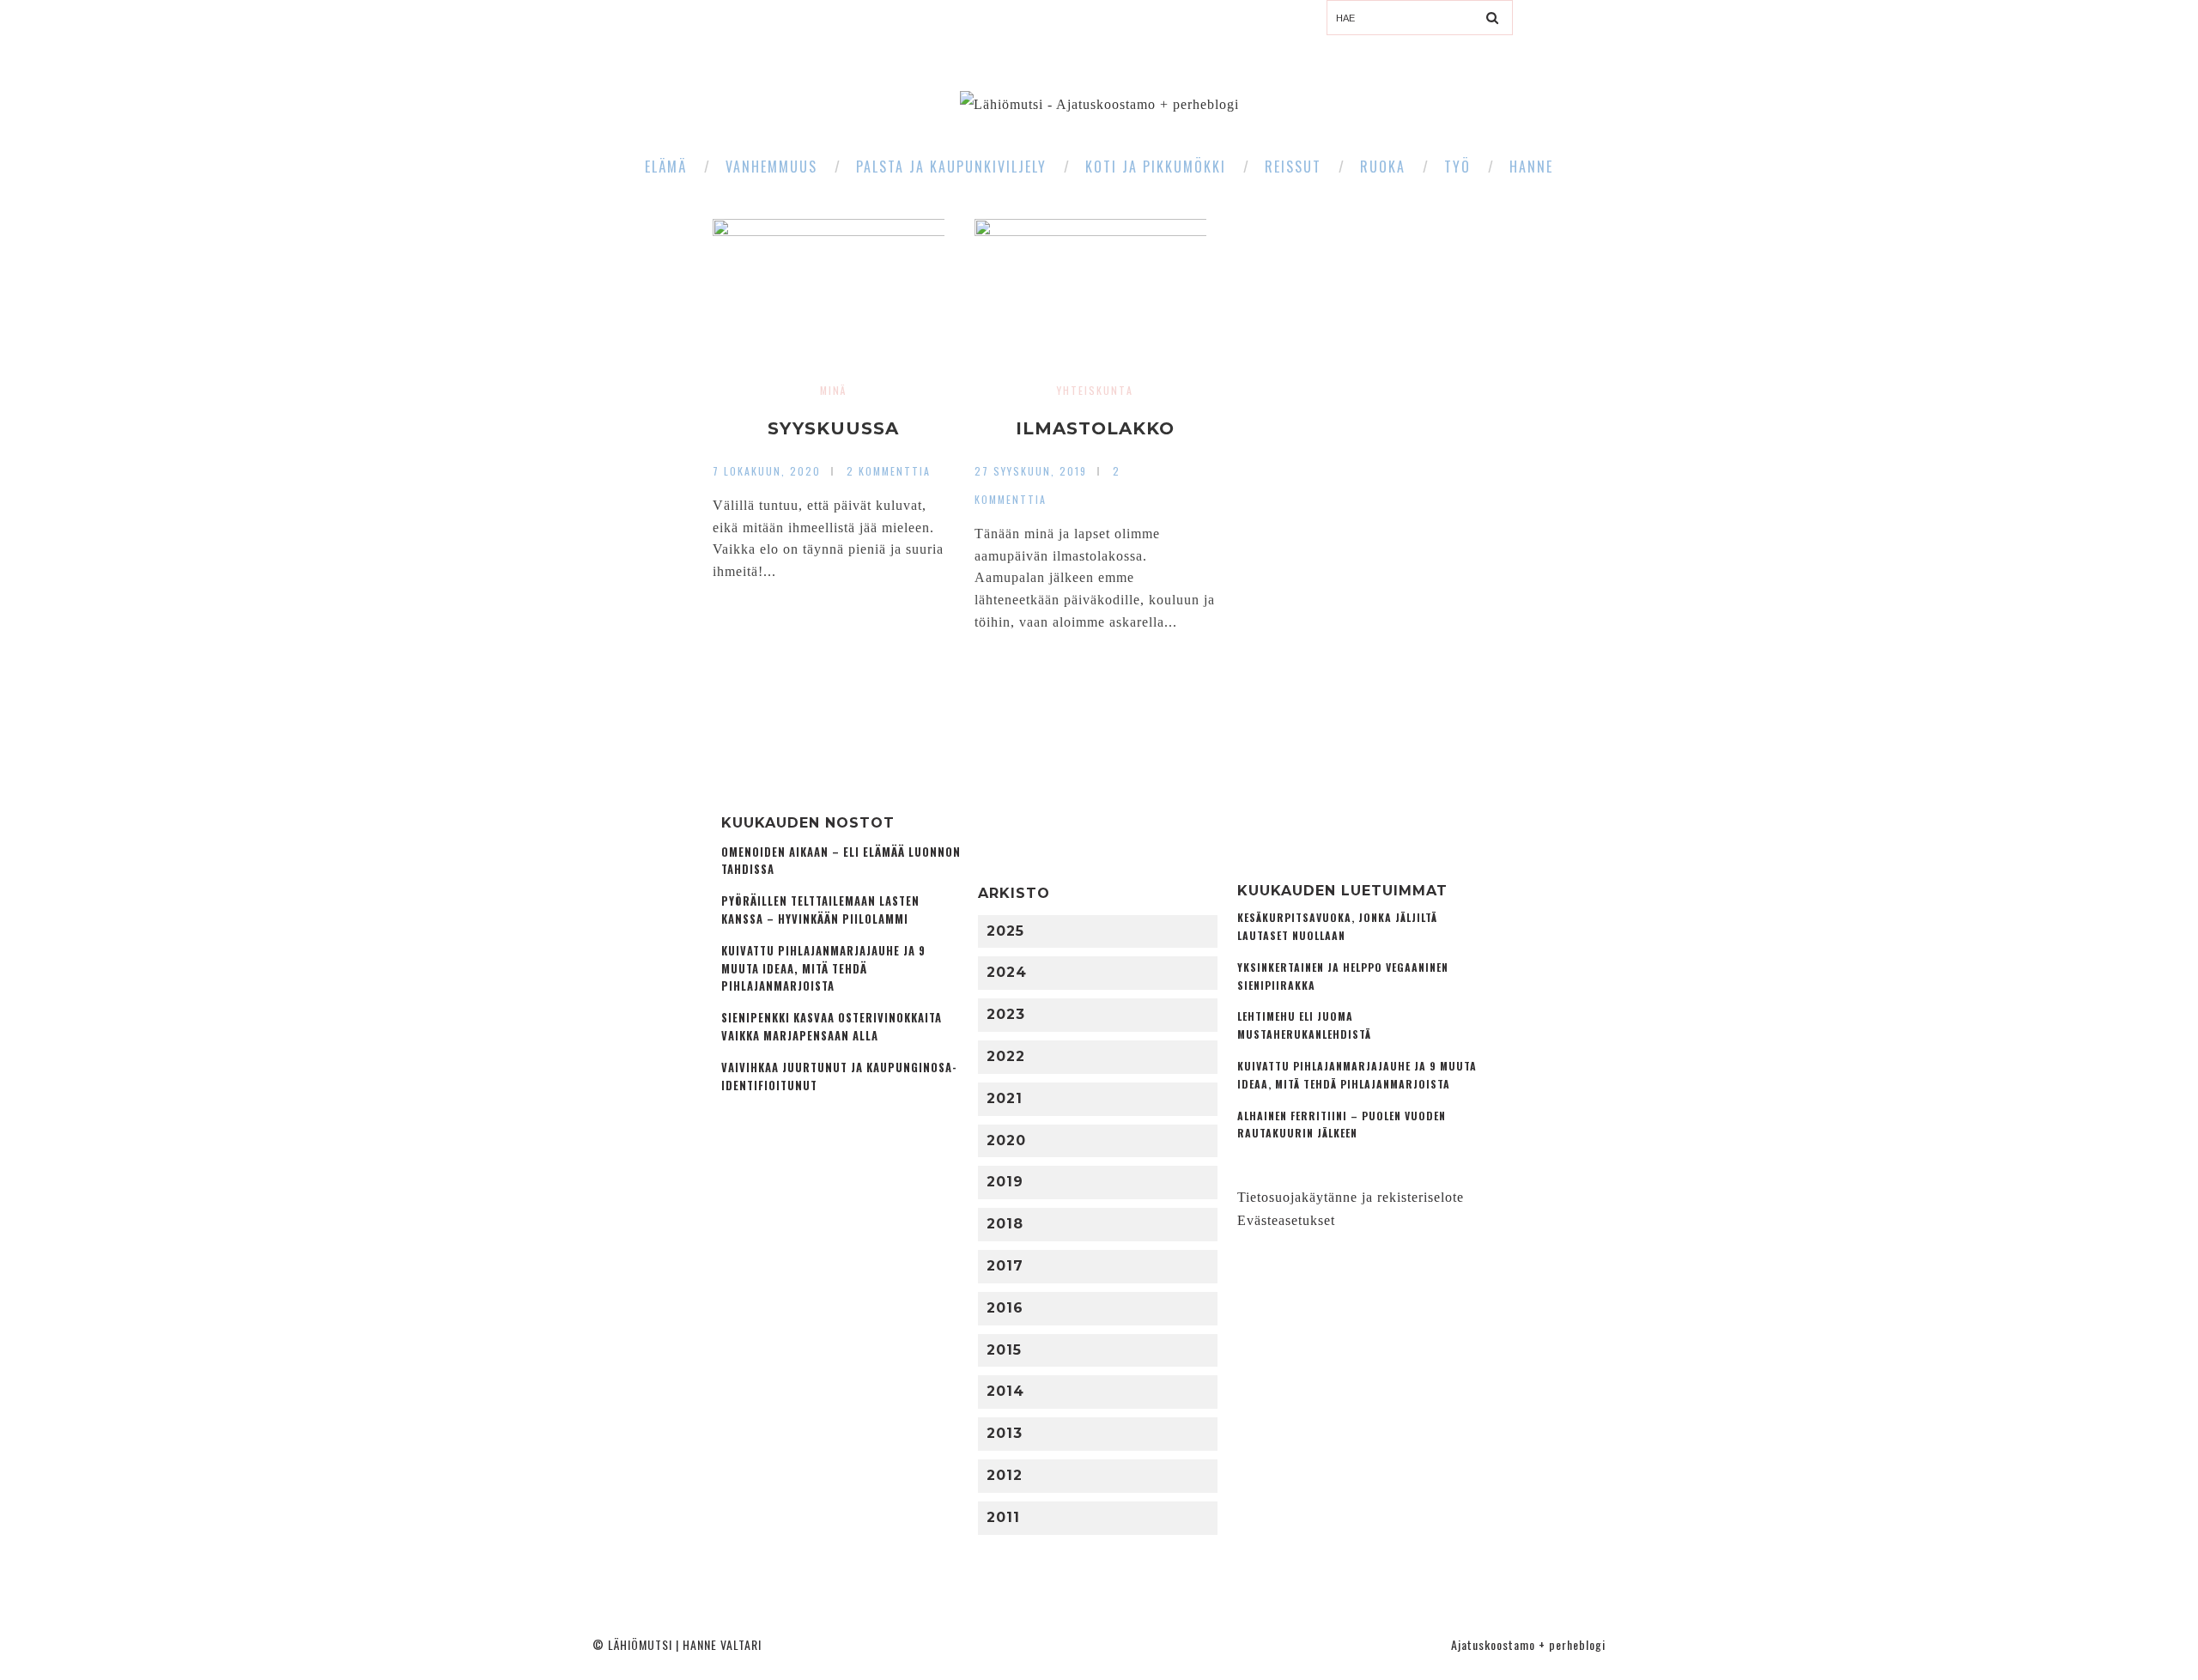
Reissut (1293, 167)
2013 (1005, 1433)
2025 (1005, 931)
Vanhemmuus (771, 167)
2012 (1005, 1475)
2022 (1006, 1056)
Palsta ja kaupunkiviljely (951, 167)
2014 (1005, 1391)
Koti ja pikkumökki (1156, 167)
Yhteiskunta (1095, 390)
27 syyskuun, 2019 (1031, 471)
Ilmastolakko (1095, 428)
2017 (1005, 1266)
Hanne (1531, 167)
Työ (1457, 167)
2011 (1003, 1517)
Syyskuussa (833, 428)
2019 (1005, 1182)
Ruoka (1383, 167)
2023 (1006, 1014)
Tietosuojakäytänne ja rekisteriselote (1351, 1197)
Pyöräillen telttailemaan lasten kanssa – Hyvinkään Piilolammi (820, 910)
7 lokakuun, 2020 (767, 471)
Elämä (666, 167)
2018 (1005, 1224)
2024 (1007, 972)
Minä (833, 390)
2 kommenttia (889, 471)
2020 (1006, 1140)
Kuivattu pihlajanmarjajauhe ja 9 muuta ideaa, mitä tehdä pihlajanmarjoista (823, 969)
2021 (1005, 1098)
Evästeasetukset (1286, 1220)
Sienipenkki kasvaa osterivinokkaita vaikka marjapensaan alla (832, 1027)
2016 (1005, 1308)
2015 (1004, 1350)
